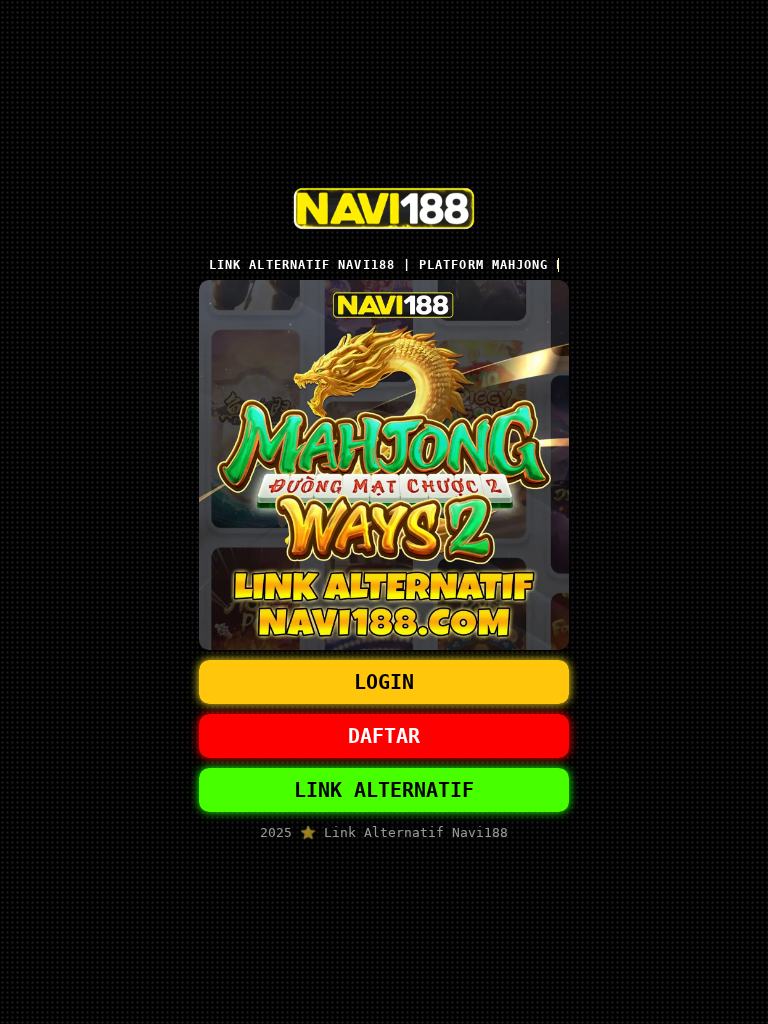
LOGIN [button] (384, 682)
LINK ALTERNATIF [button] (384, 790)
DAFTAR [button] (384, 736)
